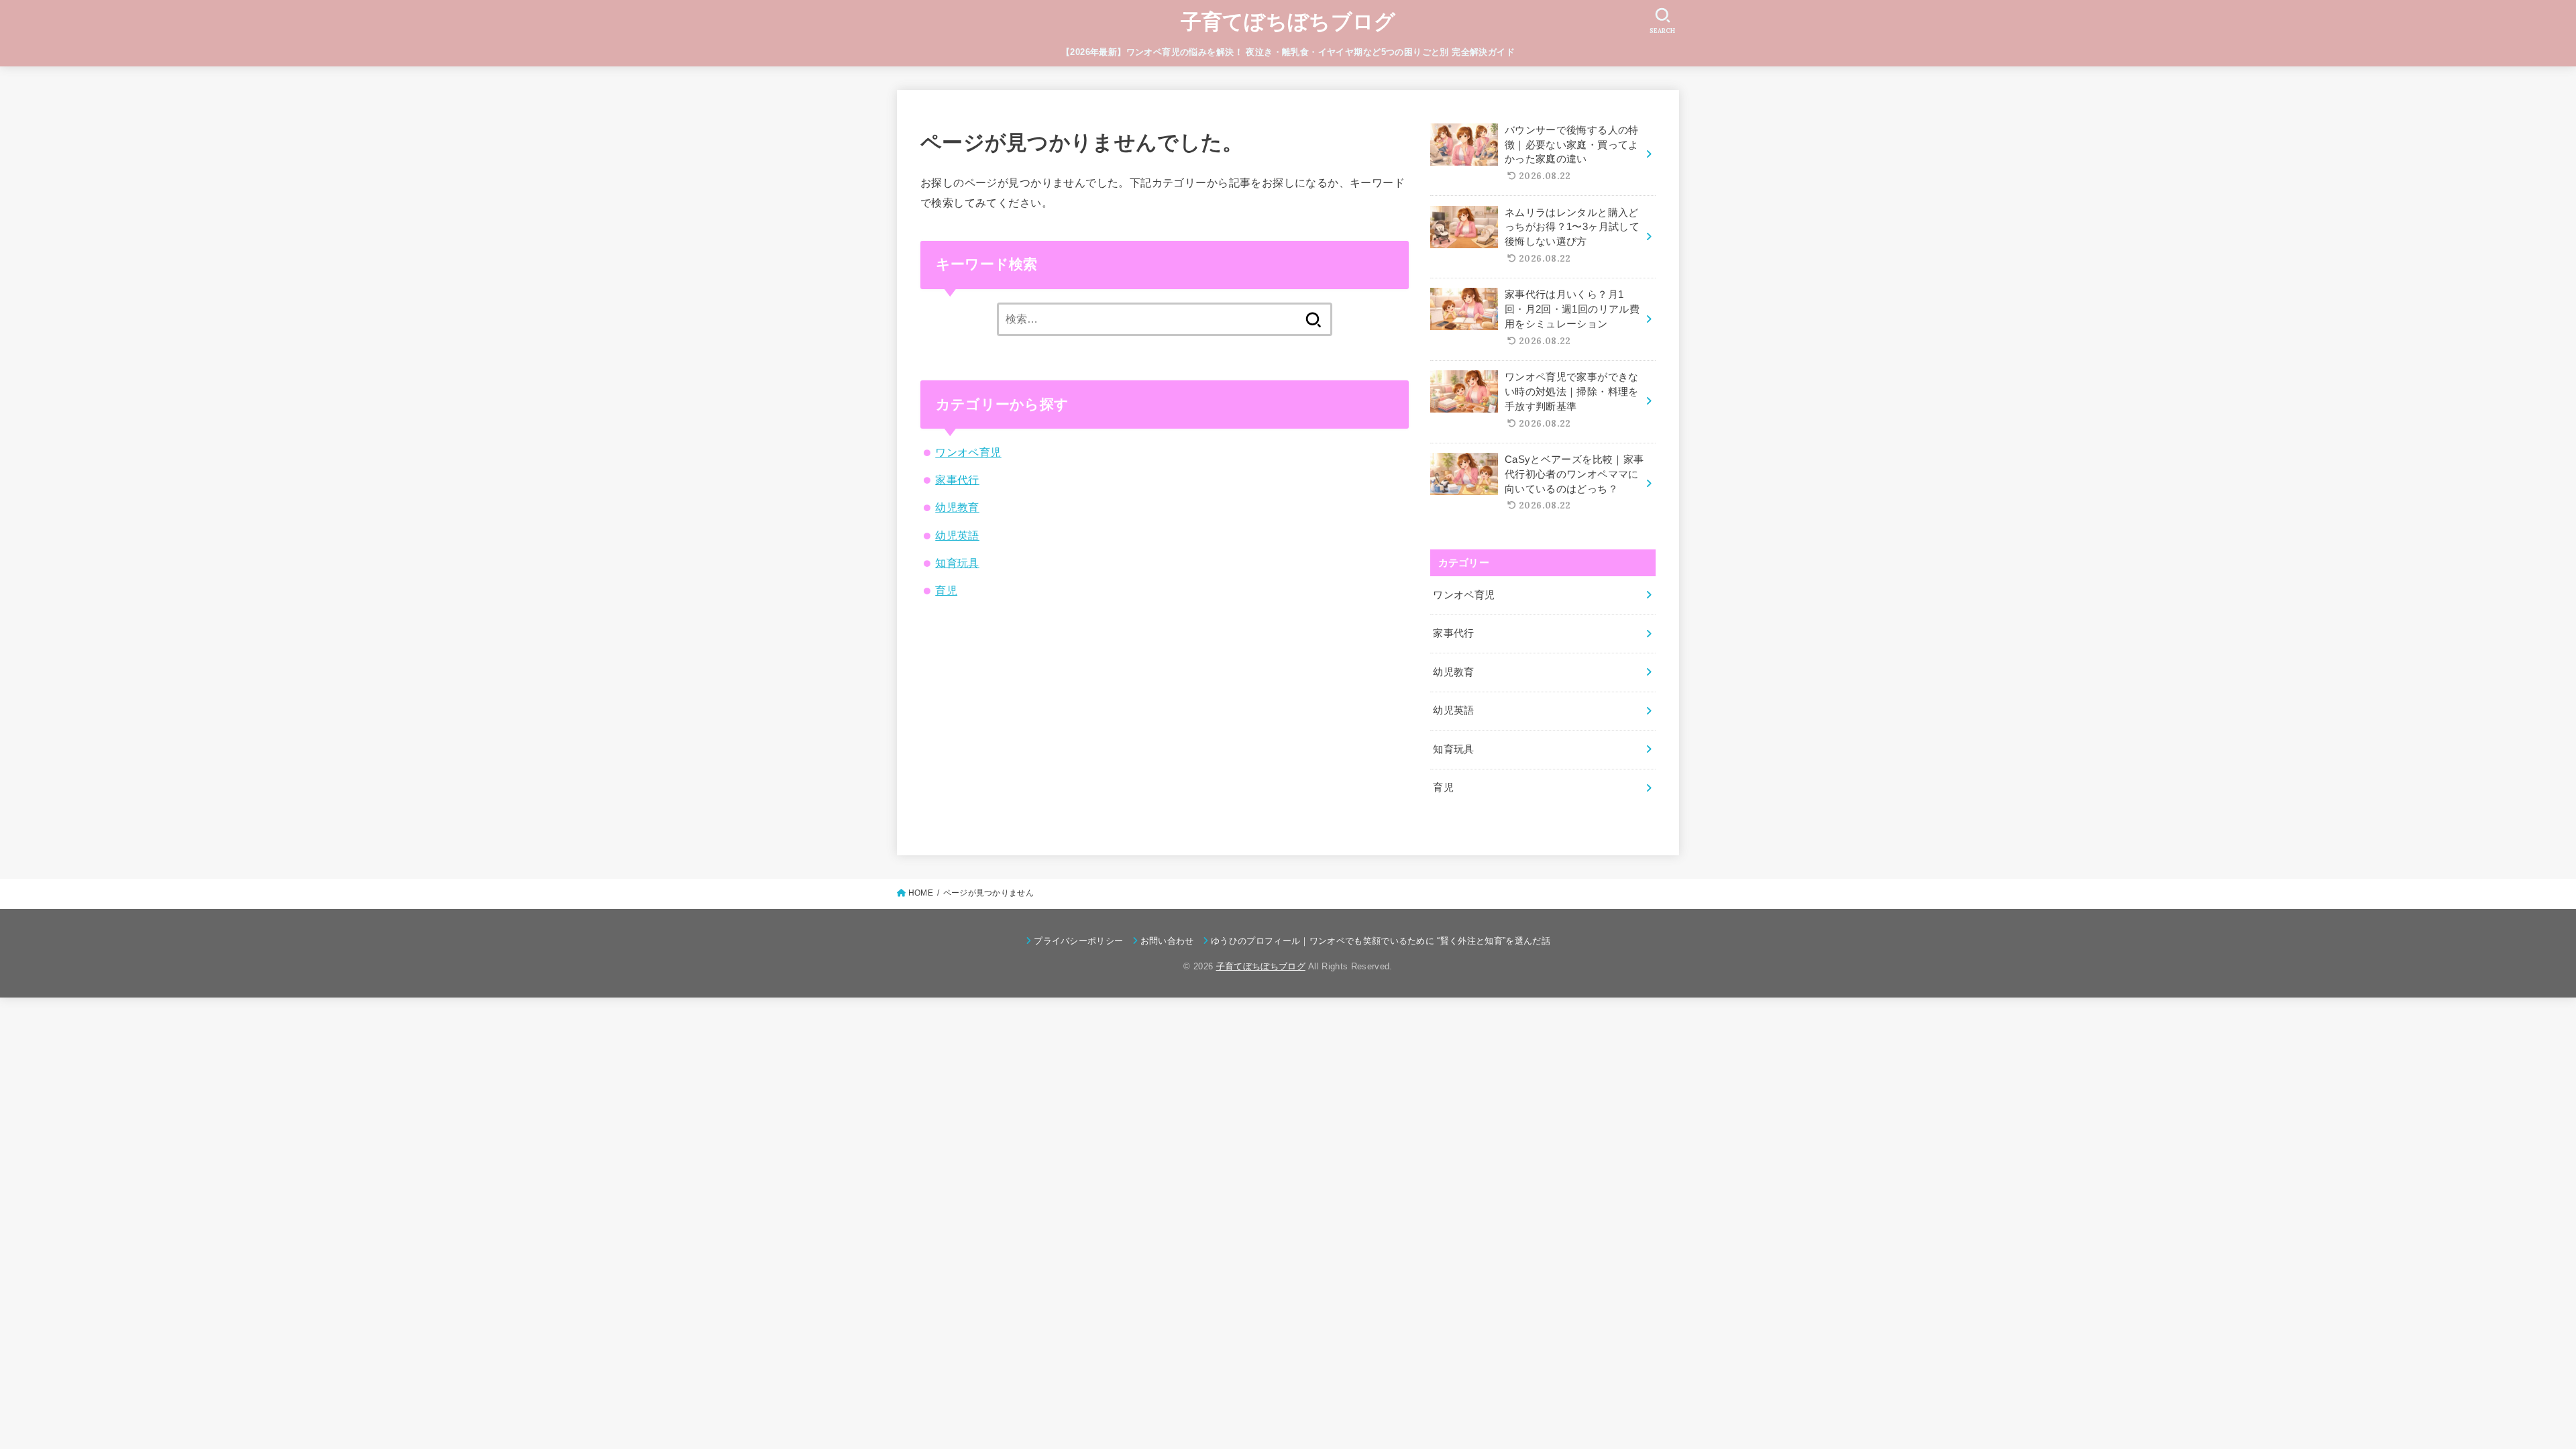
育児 (946, 590)
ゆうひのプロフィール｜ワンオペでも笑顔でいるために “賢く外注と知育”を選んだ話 (1381, 941)
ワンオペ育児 (968, 452)
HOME (921, 893)
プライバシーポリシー (1078, 941)
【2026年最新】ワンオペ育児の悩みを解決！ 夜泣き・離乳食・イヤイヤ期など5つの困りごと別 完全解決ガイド (1288, 52)
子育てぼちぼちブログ (1288, 22)
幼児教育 (957, 507)
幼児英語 (957, 535)
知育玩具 (957, 563)
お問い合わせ (1167, 941)
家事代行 (957, 480)
